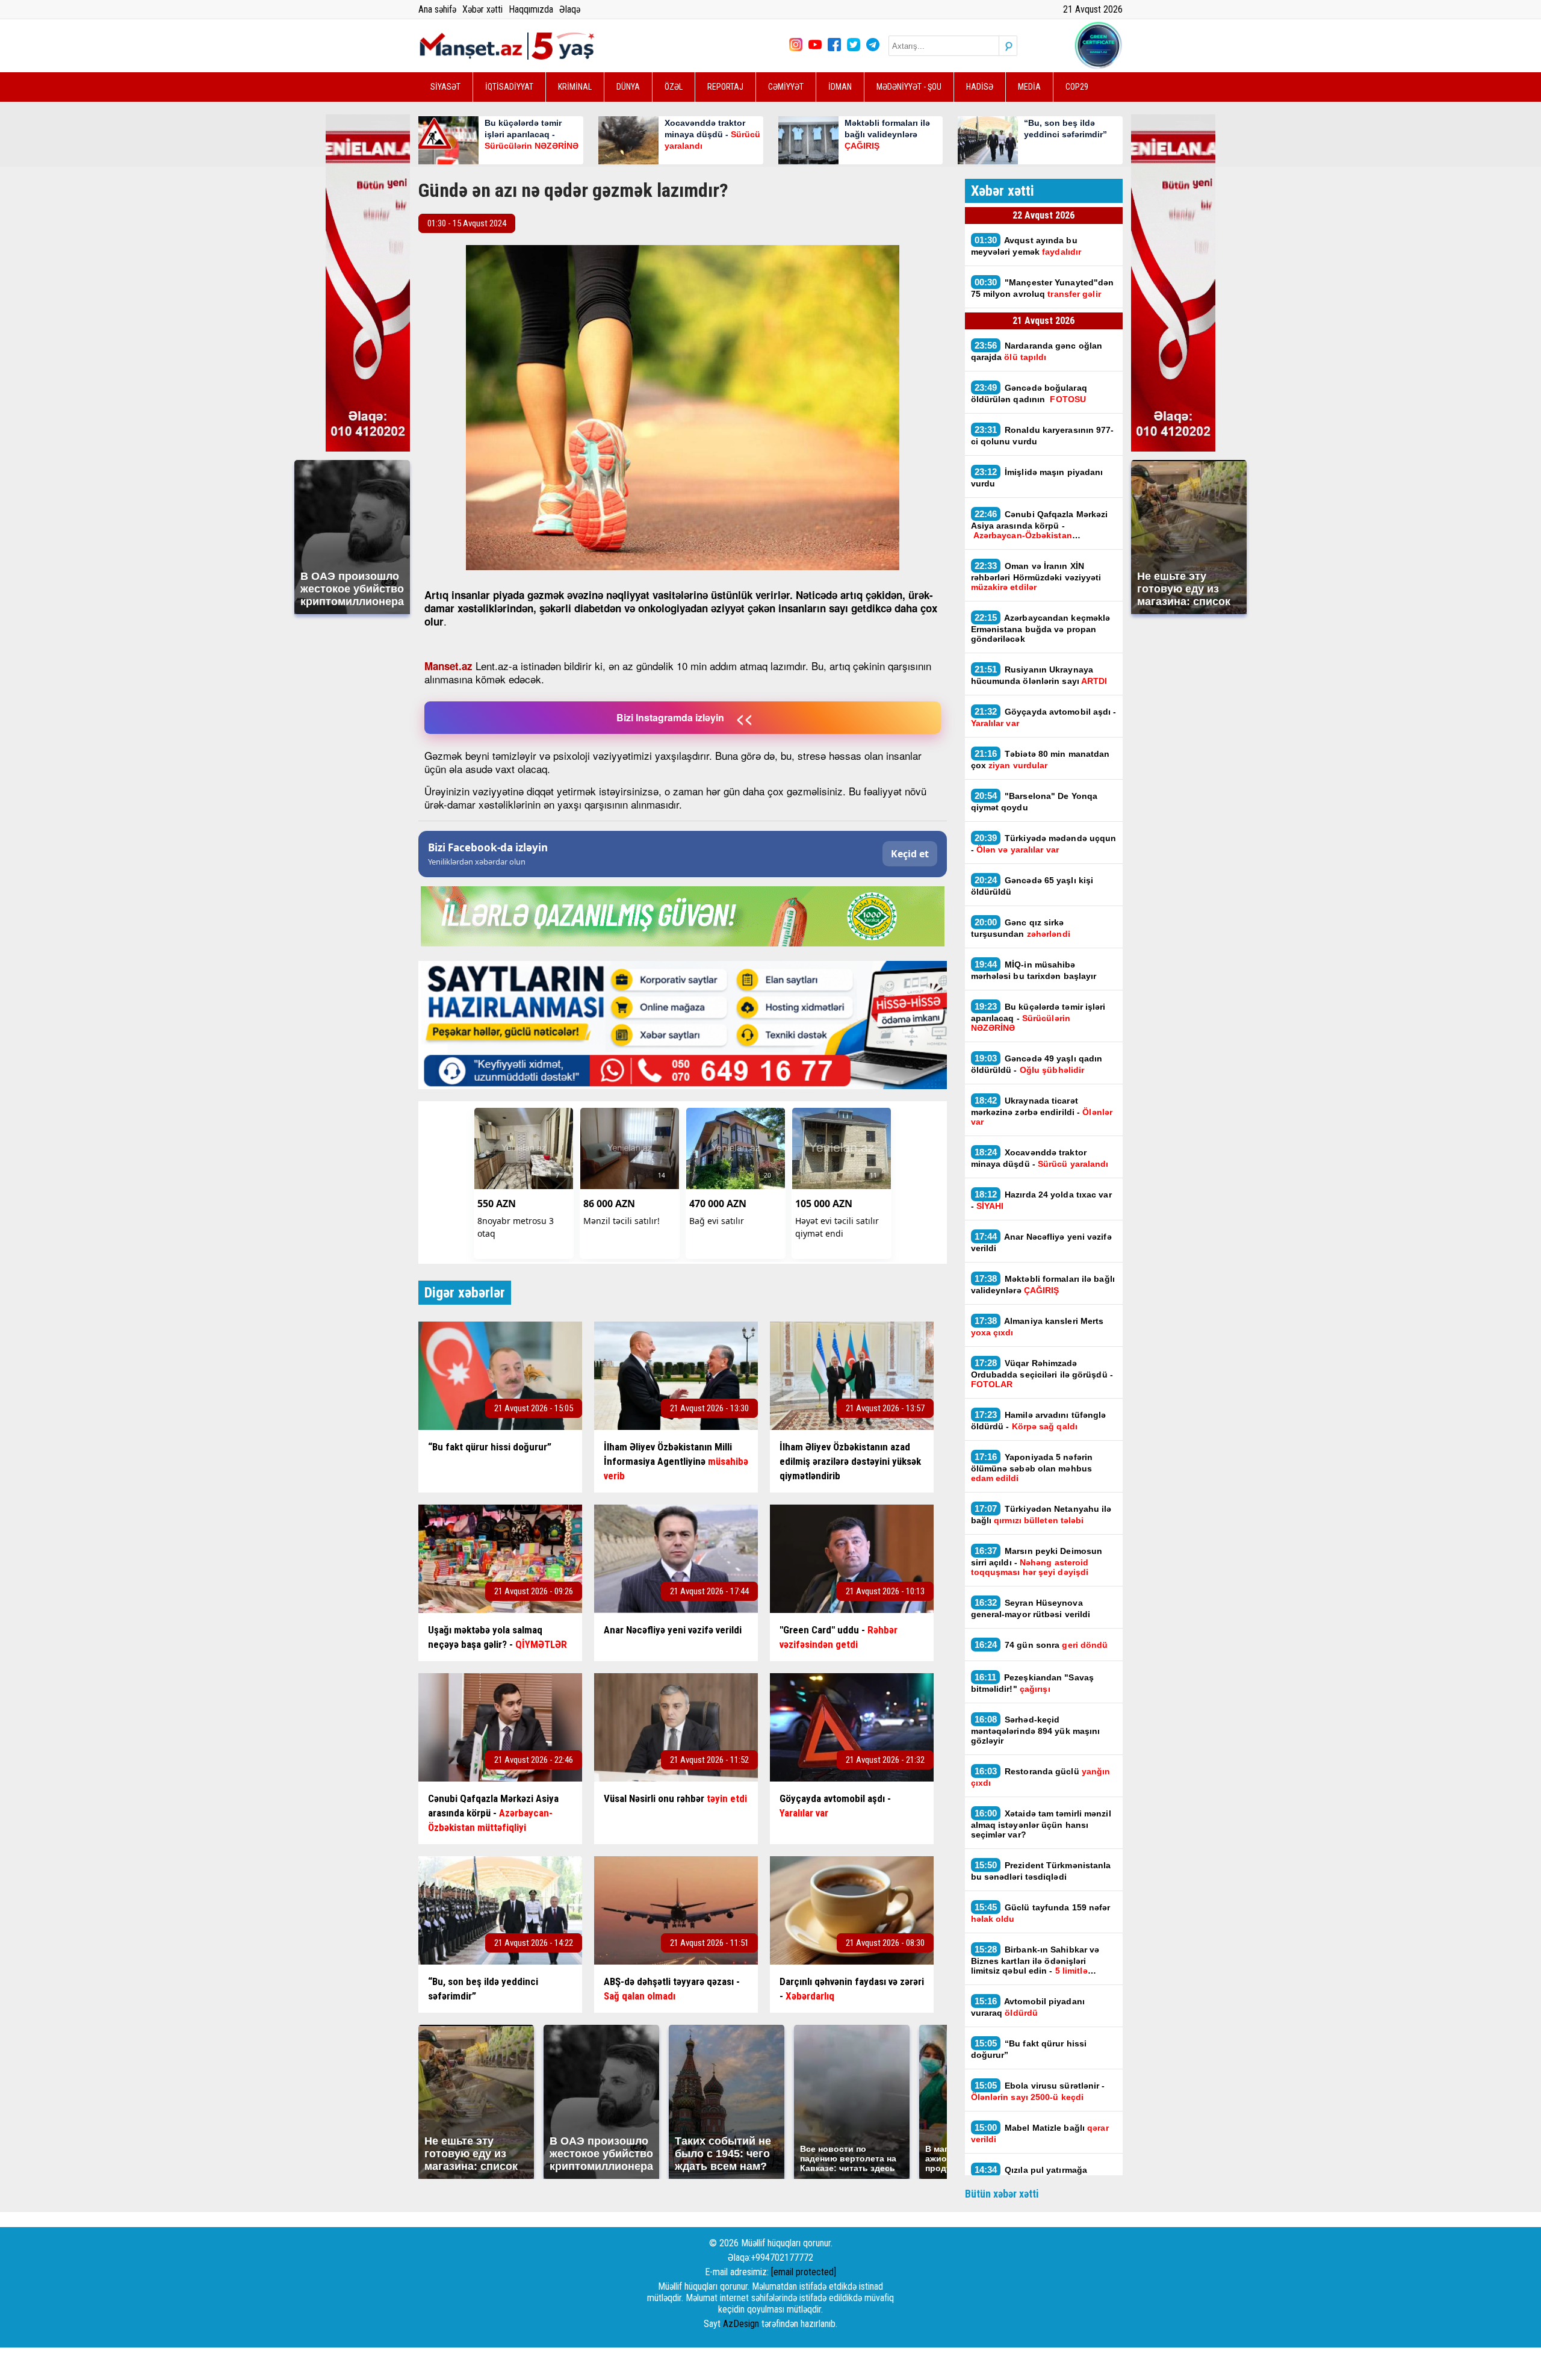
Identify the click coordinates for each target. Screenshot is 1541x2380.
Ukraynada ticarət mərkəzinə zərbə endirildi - (1042, 1111)
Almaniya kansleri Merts (1037, 1326)
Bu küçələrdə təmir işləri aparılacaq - (1038, 1017)
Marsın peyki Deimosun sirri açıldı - (1037, 1561)
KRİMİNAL (575, 87)
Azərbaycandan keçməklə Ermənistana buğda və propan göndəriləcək (1041, 628)
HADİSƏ (980, 87)
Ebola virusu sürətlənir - (1038, 2091)
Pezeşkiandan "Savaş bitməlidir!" (1033, 1683)
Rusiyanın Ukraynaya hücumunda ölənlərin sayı (1039, 675)
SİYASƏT (445, 87)
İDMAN (840, 87)
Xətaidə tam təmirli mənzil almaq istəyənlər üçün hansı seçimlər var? (1041, 1824)
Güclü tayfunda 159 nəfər (1041, 1913)
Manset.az (448, 666)
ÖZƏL (674, 87)
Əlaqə (570, 9)
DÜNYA (628, 87)
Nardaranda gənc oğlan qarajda (1037, 351)
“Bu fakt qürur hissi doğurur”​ (1029, 2049)
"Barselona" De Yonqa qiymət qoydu (1034, 801)
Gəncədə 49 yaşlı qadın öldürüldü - (1037, 1064)
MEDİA (1029, 87)
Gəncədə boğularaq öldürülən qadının (1029, 393)
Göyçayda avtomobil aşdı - (1044, 717)
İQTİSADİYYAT (509, 87)
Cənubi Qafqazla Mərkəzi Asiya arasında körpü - (1040, 524)
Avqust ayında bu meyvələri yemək (1026, 246)
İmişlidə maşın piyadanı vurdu (1037, 477)
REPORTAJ (725, 87)
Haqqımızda (531, 9)
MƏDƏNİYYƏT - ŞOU (909, 87)
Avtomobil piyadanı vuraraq (1028, 2007)
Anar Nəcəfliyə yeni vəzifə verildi (1041, 1242)
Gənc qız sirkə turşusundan (1021, 928)
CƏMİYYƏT (786, 87)
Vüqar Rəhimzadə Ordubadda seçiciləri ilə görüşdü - (1042, 1373)
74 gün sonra (1043, 1645)
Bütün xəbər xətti (1002, 2194)
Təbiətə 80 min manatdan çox (1040, 759)
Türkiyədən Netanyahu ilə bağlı (1041, 1514)
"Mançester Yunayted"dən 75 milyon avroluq (1043, 288)
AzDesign (741, 2324)
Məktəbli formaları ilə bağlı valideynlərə (1043, 1284)
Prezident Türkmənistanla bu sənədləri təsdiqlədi (1041, 1871)
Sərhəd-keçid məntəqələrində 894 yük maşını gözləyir (1036, 1730)
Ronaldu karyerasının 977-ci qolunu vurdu (1043, 435)
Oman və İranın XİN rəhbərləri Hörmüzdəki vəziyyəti (1036, 576)
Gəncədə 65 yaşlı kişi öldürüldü (1032, 886)
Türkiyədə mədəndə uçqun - (1044, 844)
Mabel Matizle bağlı (1040, 2133)
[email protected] (804, 2272)
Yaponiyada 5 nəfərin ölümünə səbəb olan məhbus (1032, 1467)
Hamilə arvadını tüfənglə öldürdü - (1039, 1420)
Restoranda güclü (1041, 1777)
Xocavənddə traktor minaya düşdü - (1041, 1158)
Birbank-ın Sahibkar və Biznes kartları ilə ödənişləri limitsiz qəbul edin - (1035, 1960)
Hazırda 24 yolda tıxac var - (1041, 1200)
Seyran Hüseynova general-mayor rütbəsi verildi (1031, 1608)
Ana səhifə (437, 9)
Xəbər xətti (482, 9)
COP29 (1077, 87)
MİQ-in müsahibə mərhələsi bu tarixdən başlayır (1034, 970)
